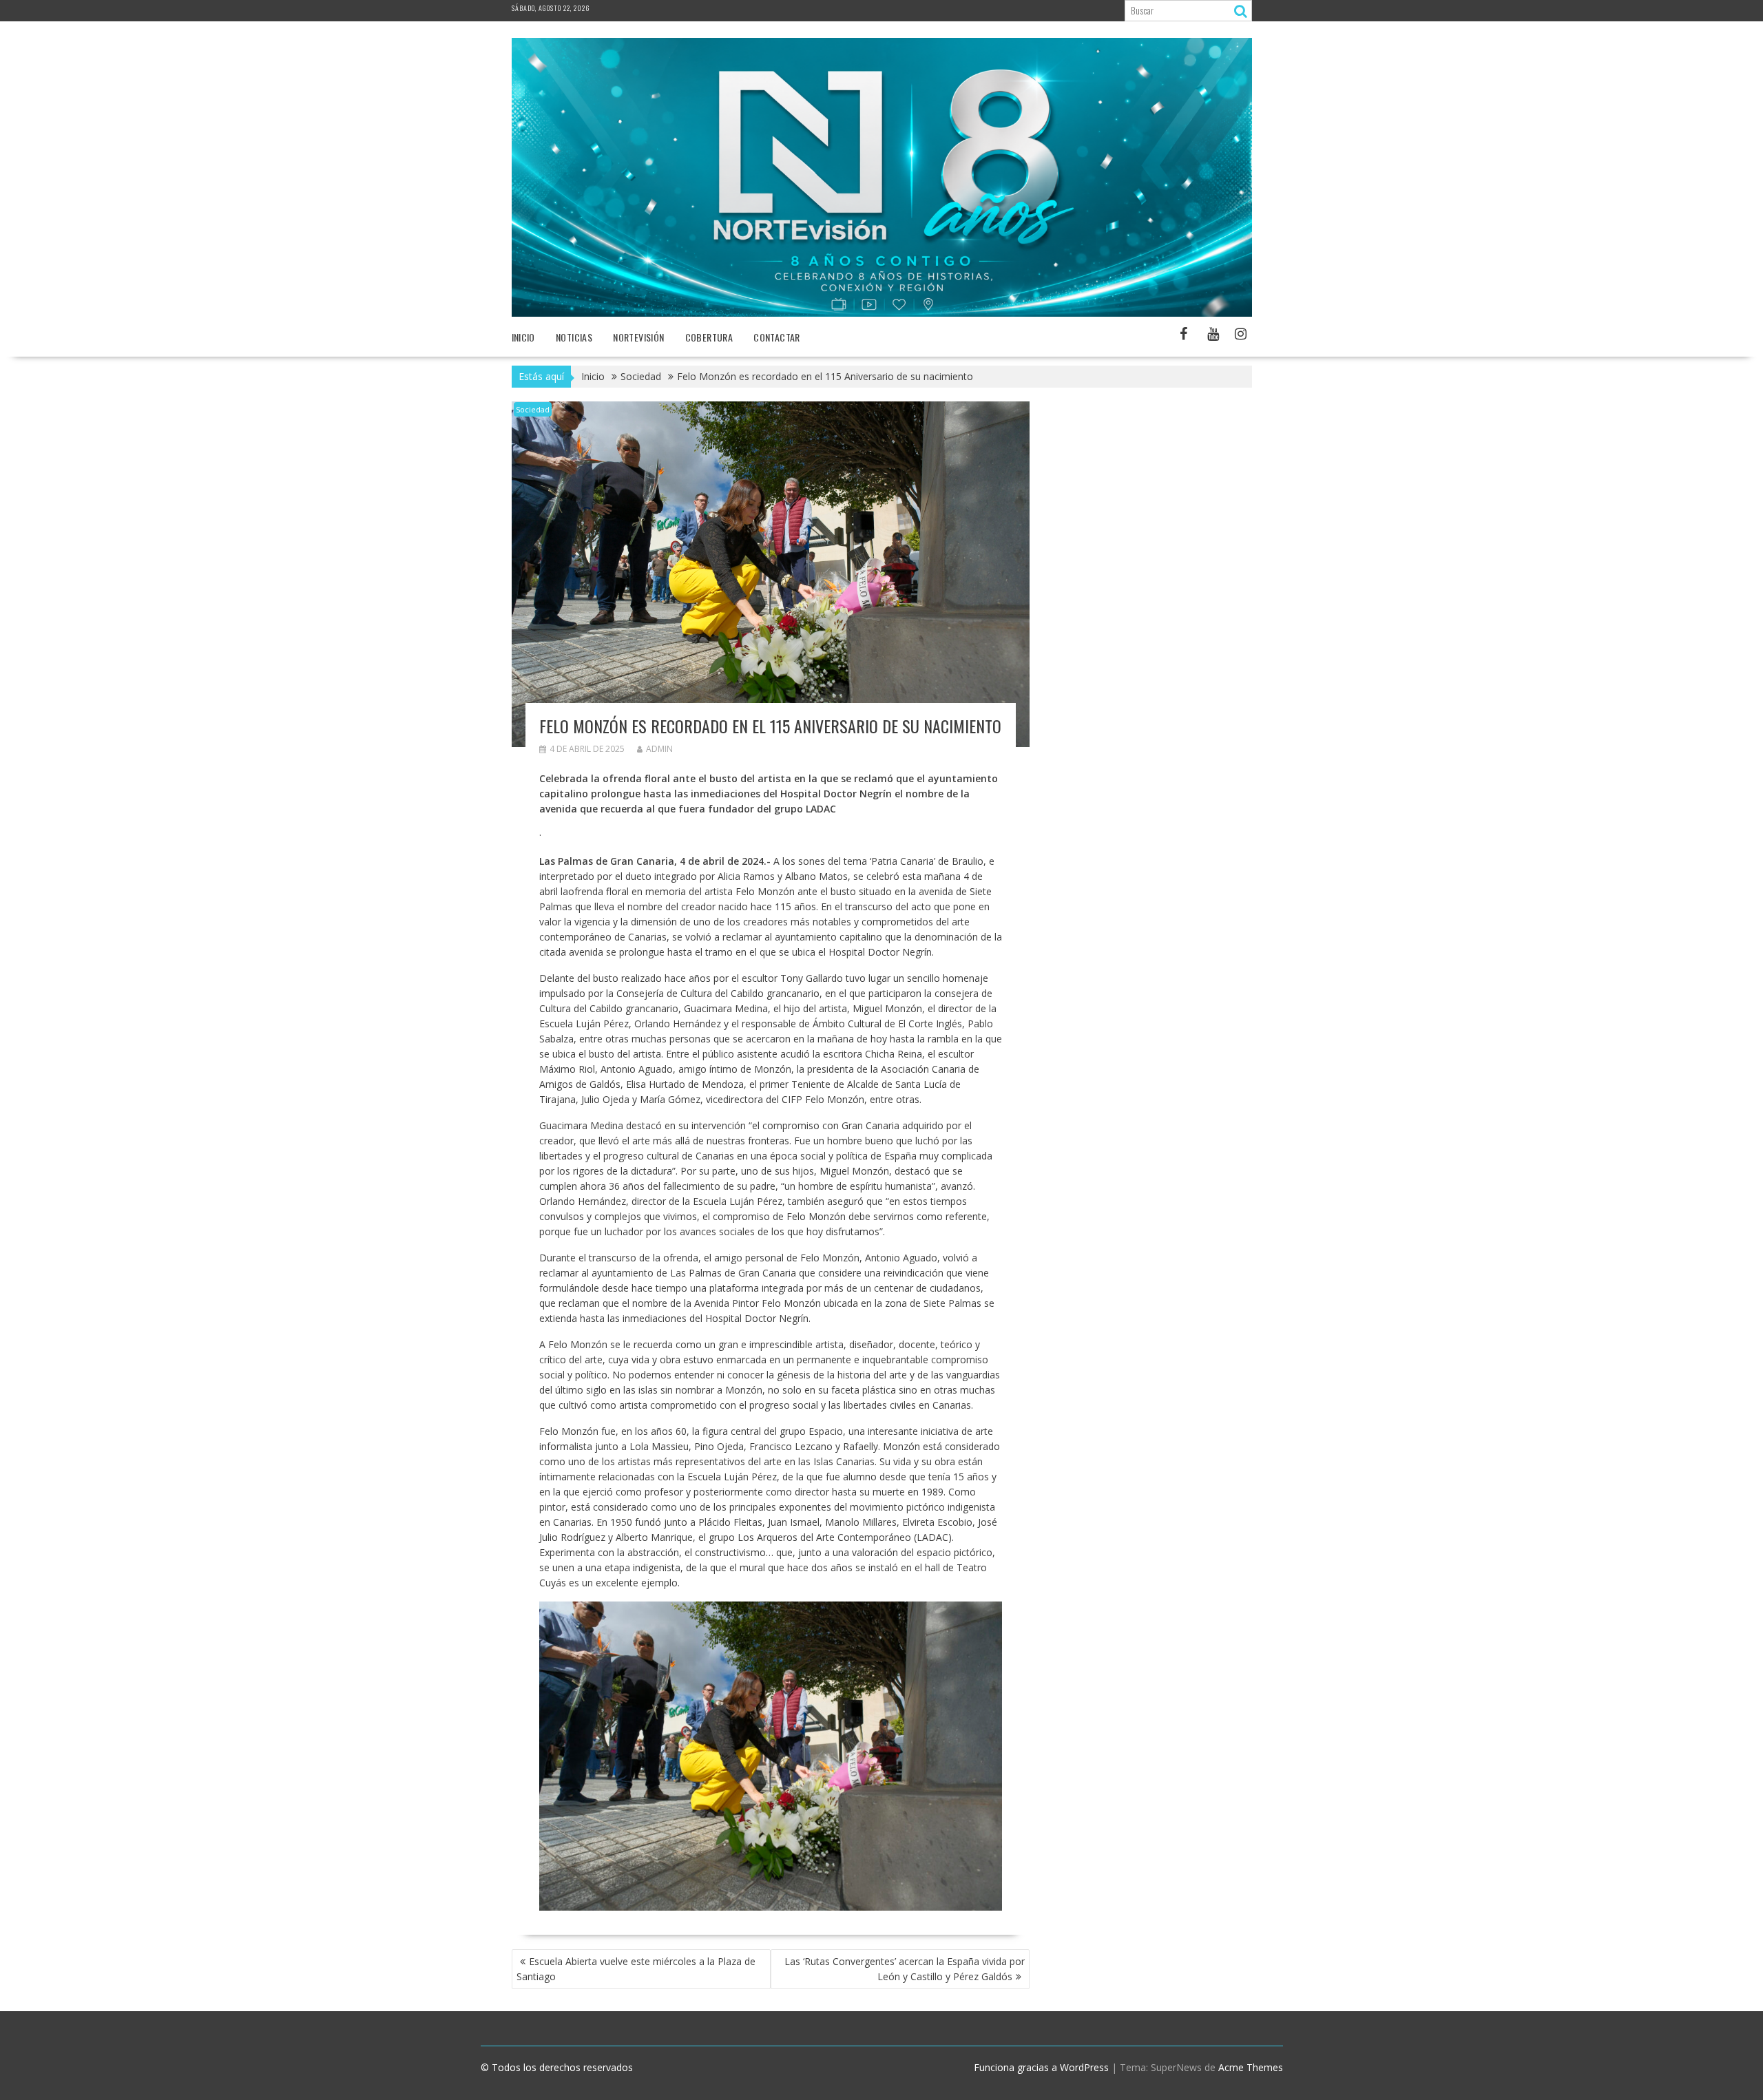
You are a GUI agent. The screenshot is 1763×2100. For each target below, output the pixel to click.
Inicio (523, 337)
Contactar (777, 337)
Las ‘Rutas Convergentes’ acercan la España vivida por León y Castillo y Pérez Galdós (905, 1969)
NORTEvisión (638, 337)
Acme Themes (1251, 2067)
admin (659, 749)
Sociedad (533, 409)
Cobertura (709, 337)
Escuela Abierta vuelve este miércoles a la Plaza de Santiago (636, 1969)
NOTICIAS (574, 337)
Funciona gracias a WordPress (1041, 2067)
